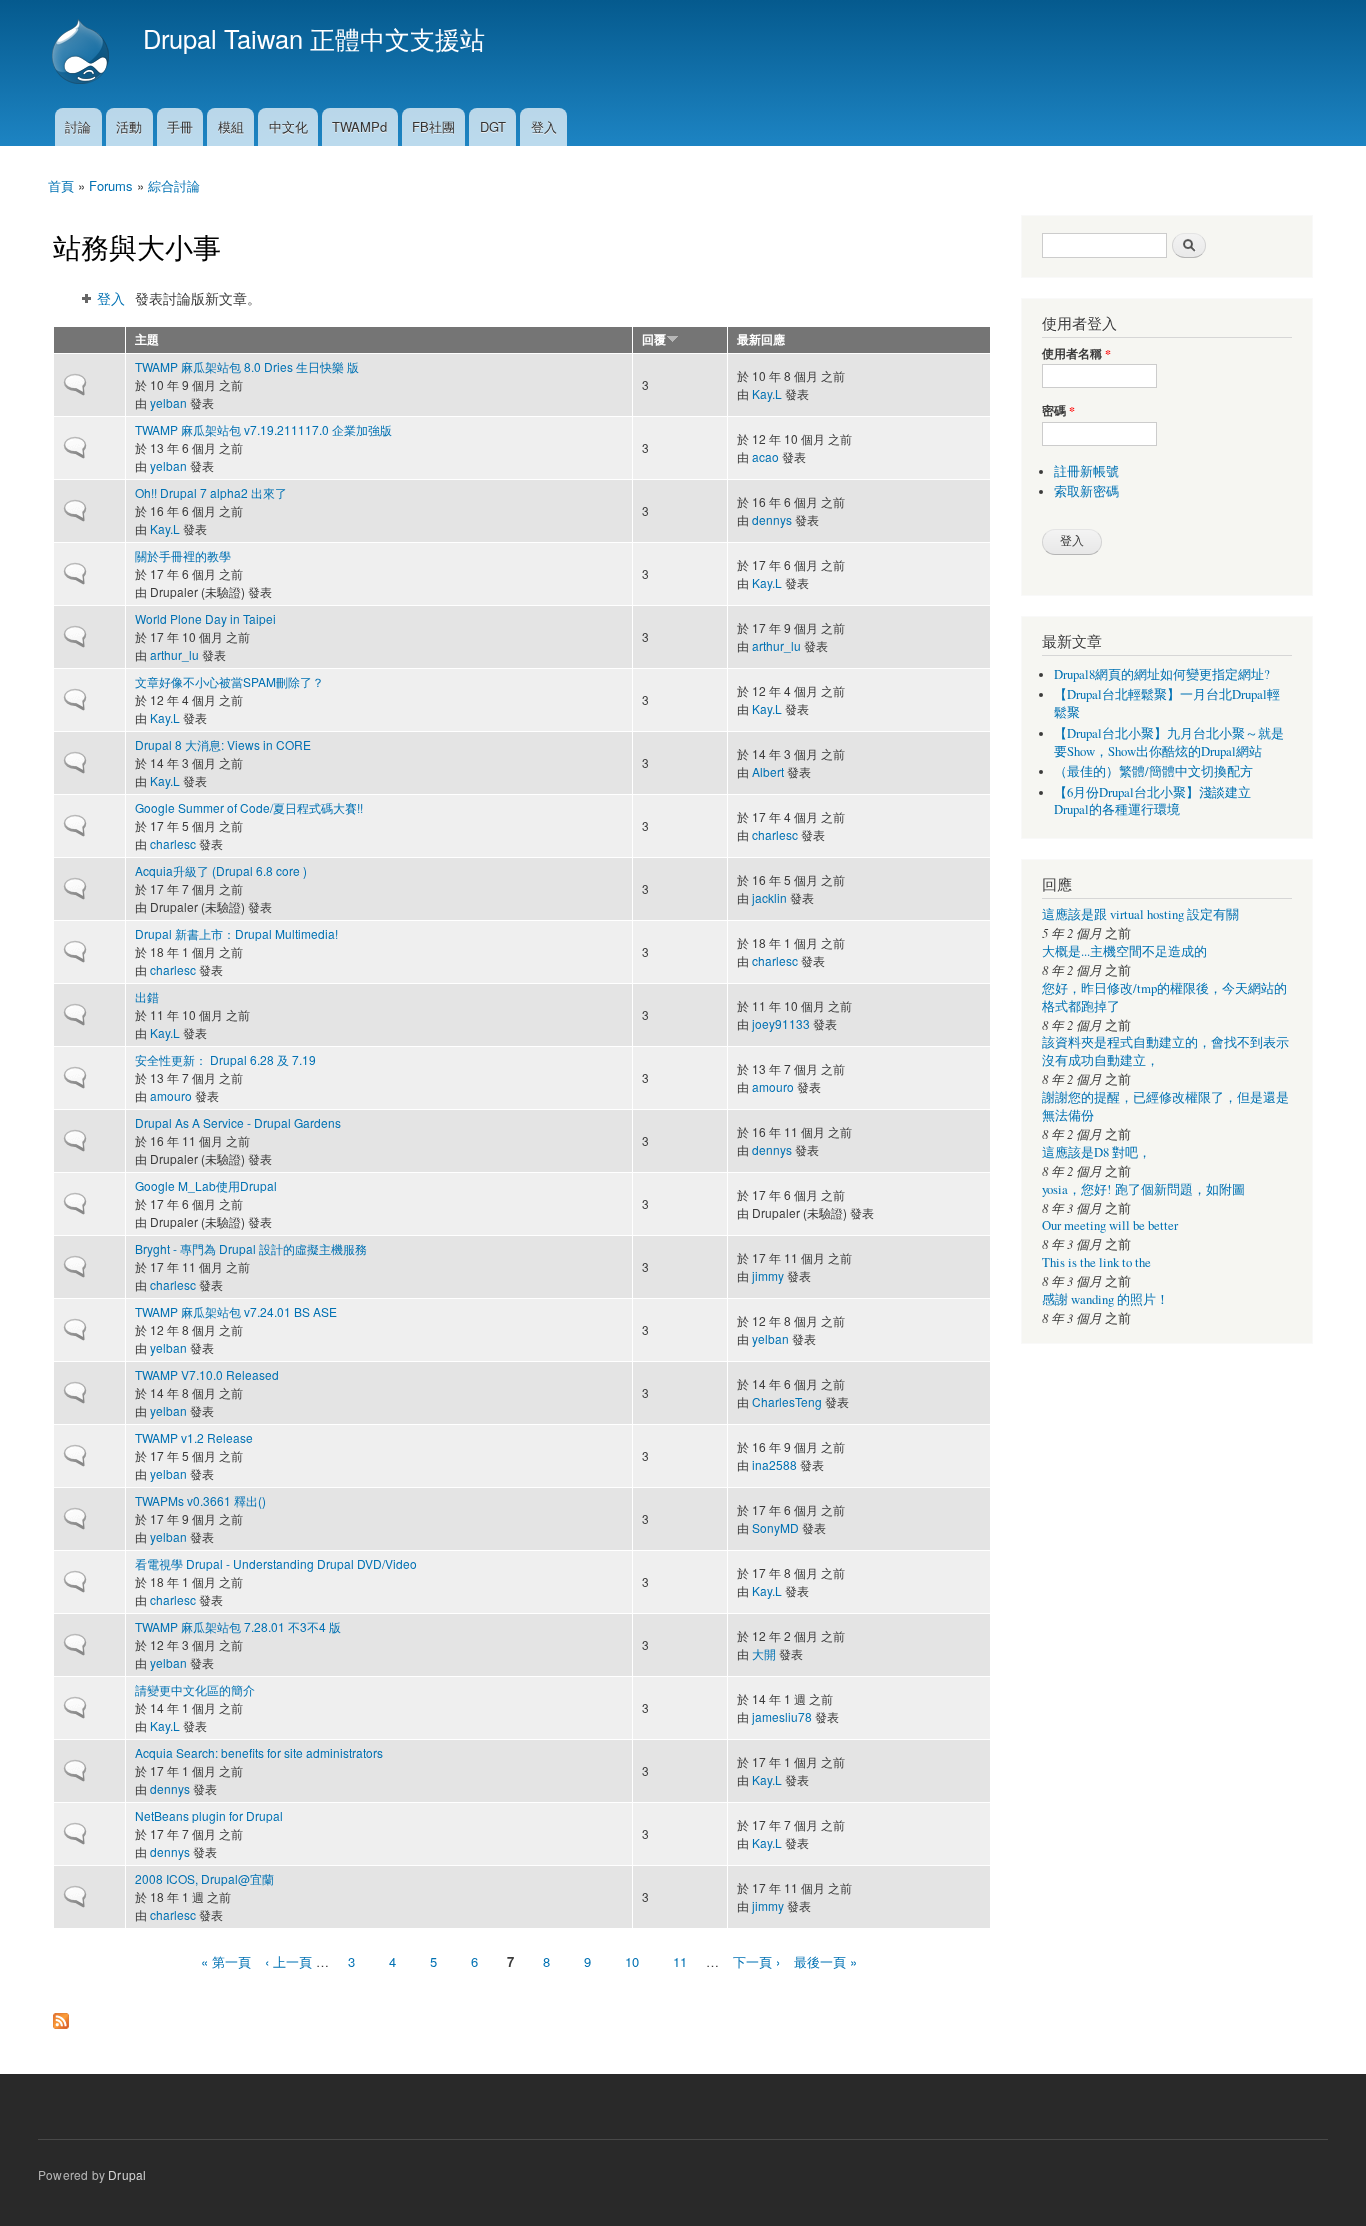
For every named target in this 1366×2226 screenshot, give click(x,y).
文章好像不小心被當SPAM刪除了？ (229, 681)
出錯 (147, 996)
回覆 (654, 339)
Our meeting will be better (1110, 1225)
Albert (768, 771)
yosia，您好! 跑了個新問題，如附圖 (1143, 1189)
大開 (764, 1653)
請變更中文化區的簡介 (195, 1689)
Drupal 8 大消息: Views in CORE (223, 744)
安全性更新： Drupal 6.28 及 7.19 (225, 1059)
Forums (111, 185)
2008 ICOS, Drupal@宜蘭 (204, 1878)
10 (632, 1961)
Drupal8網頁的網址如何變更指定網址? (1162, 674)
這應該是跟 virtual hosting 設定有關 (1140, 914)
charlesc (173, 843)
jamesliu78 (782, 1716)
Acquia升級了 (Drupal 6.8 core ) (221, 870)
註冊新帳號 (1086, 471)
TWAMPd (359, 126)
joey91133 (781, 1023)
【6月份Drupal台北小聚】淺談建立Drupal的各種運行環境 (1152, 801)
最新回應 (761, 339)
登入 (544, 126)
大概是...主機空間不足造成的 (1124, 951)
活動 (129, 126)
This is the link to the (1096, 1262)
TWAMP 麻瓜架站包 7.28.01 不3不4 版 (238, 1626)
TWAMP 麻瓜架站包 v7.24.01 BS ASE (236, 1311)
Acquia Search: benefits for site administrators (259, 1752)
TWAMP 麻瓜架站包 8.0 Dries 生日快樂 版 (247, 366)
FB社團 (433, 126)
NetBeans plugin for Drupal (209, 1815)
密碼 (1058, 411)
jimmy (768, 1275)
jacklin (769, 897)
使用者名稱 (1076, 354)
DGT (493, 126)
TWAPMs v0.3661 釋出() (200, 1500)
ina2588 (774, 1464)
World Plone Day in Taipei (205, 618)
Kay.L (767, 393)
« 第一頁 (226, 1961)
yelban (168, 402)
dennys (772, 519)
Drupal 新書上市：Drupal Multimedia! (236, 933)
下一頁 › (756, 1961)
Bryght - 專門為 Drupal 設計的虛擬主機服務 (251, 1248)
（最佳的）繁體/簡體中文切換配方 (1153, 771)
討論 (78, 126)
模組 (231, 126)
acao (765, 456)
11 (680, 1961)
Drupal (127, 2174)
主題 (147, 339)
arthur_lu (174, 654)
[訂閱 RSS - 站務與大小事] (61, 2016)
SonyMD (775, 1527)
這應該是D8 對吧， (1096, 1152)
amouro (171, 1095)
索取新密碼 (1086, 491)
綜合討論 (174, 185)
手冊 (180, 126)
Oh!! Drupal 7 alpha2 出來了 (211, 492)
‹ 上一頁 (288, 1961)
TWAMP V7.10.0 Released (207, 1374)
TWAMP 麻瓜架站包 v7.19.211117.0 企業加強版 (263, 429)
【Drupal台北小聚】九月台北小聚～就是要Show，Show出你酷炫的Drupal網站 (1169, 742)
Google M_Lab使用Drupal (206, 1185)
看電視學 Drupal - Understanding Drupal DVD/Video (276, 1563)
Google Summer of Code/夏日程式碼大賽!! (249, 807)
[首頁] (83, 54)
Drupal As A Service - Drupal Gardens (238, 1122)
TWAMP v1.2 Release (194, 1437)
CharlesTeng (787, 1401)
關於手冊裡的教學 (183, 555)
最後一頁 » (825, 1961)
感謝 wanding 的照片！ (1105, 1299)
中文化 (288, 126)
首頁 (61, 185)
